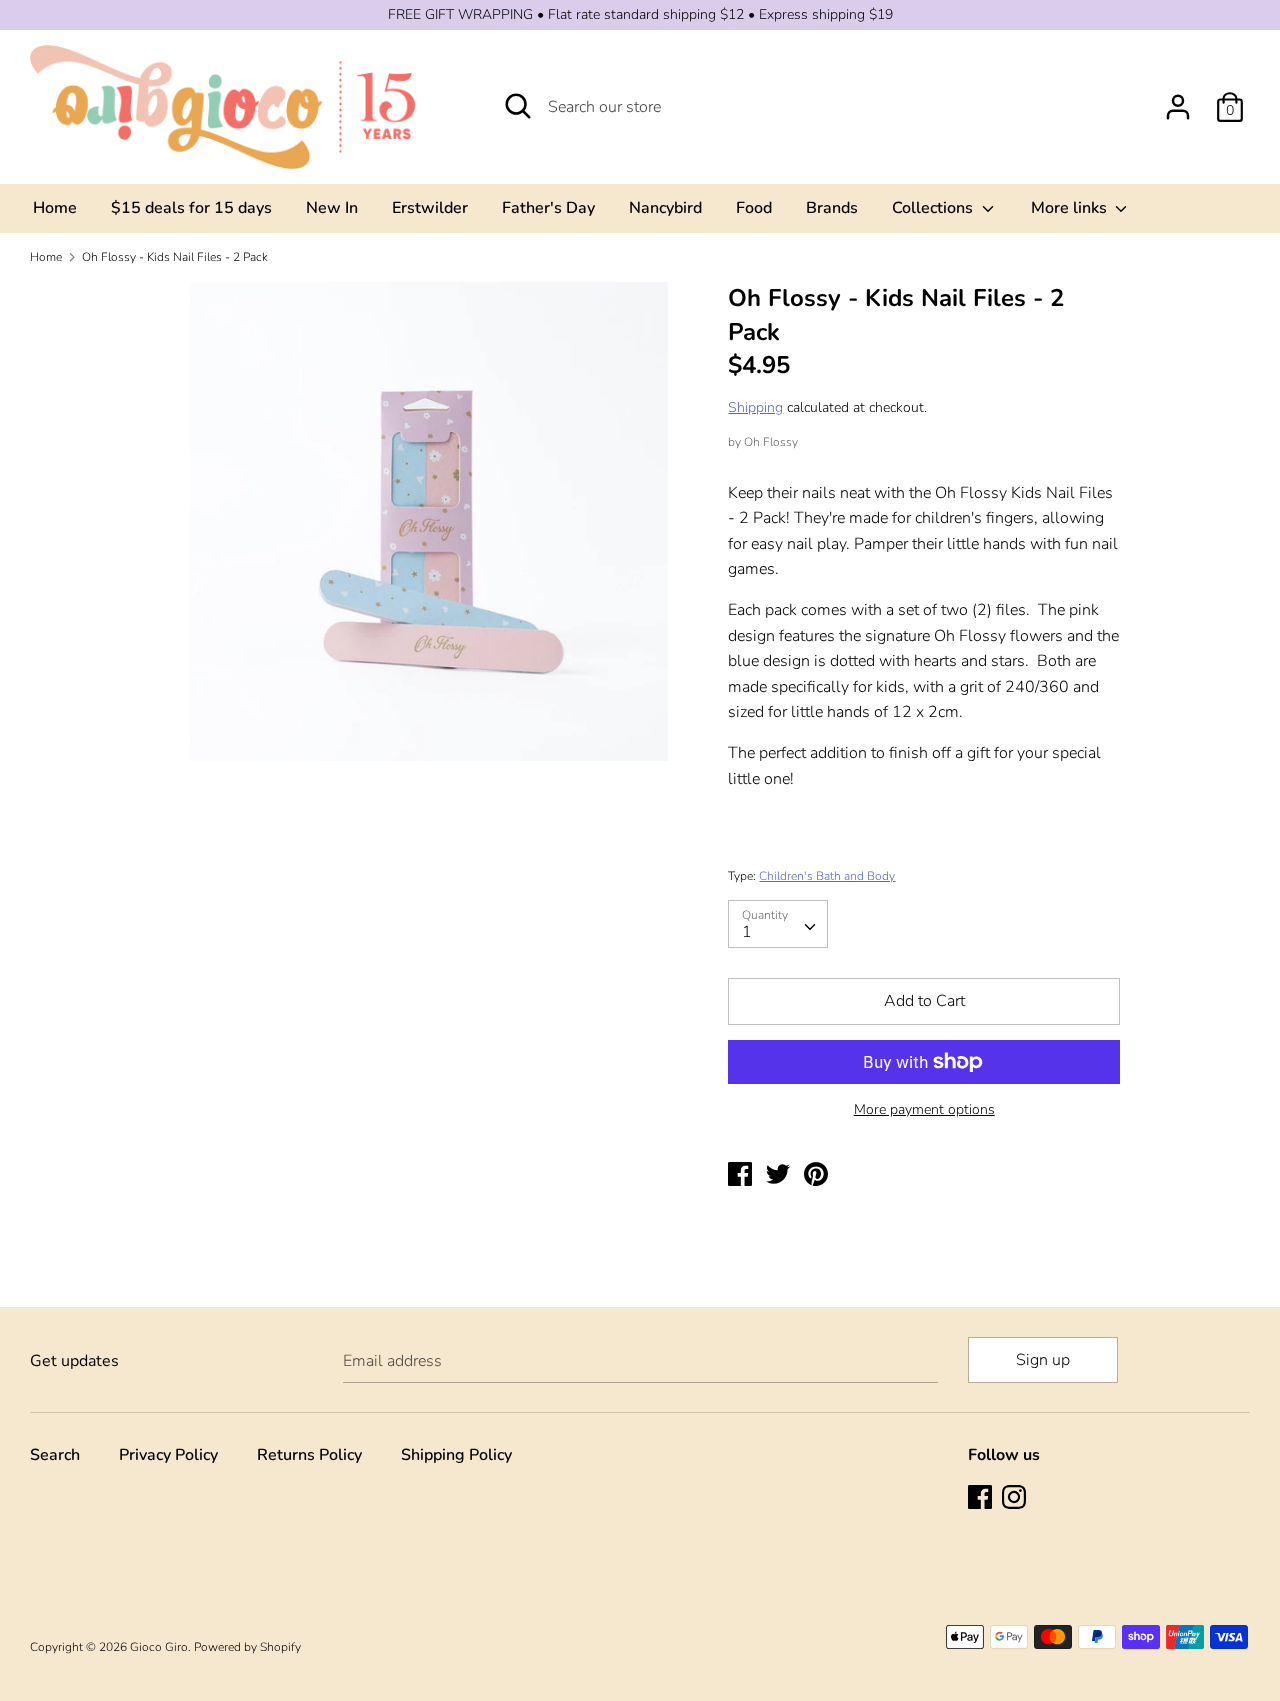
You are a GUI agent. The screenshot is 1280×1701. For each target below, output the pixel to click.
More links (1071, 208)
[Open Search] (518, 106)
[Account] (1178, 99)
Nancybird (665, 208)
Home (55, 208)
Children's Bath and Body (827, 876)
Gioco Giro (159, 1647)
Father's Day (548, 208)
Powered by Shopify (247, 1647)
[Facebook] (982, 1499)
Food (754, 208)
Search (55, 1455)
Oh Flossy (771, 442)
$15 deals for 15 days (191, 208)
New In (332, 208)
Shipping (755, 407)
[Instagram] (1016, 1499)
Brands (832, 208)
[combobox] (778, 924)
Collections (934, 208)
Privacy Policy (168, 1455)
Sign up (1043, 1360)
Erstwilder (430, 208)
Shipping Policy (456, 1455)
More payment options (924, 1109)
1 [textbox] (747, 932)
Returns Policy (309, 1455)
